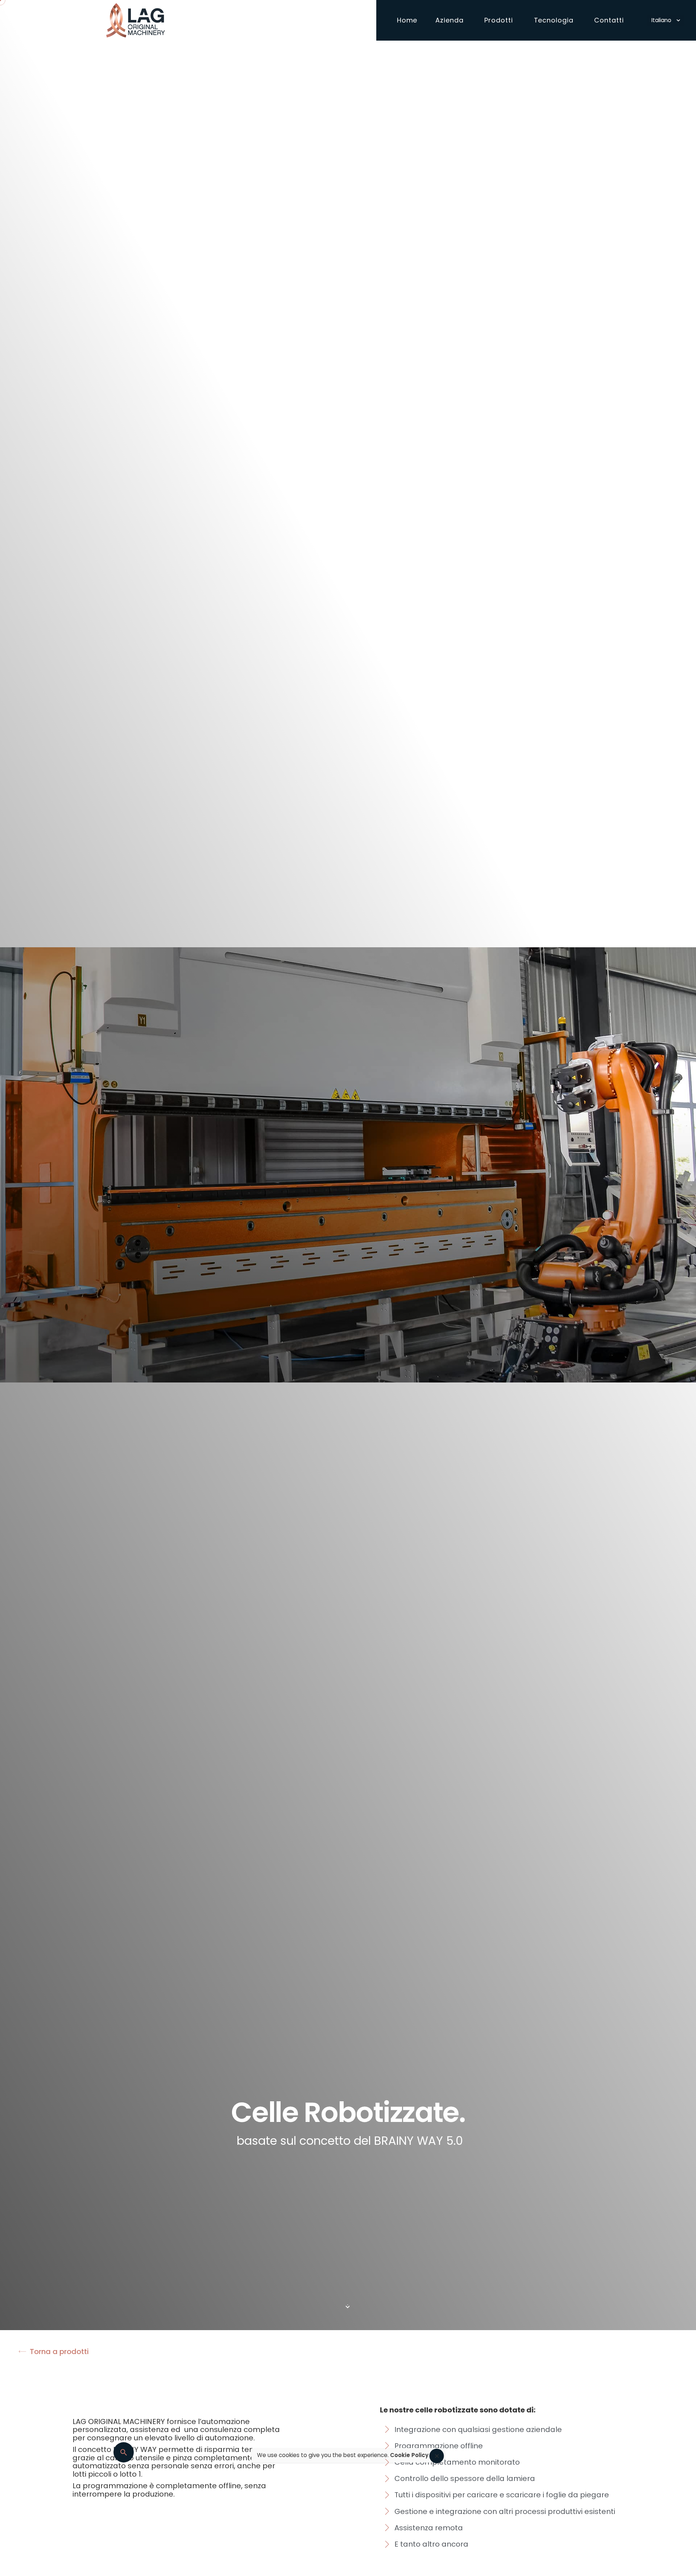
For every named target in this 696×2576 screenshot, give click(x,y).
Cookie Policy (409, 2455)
